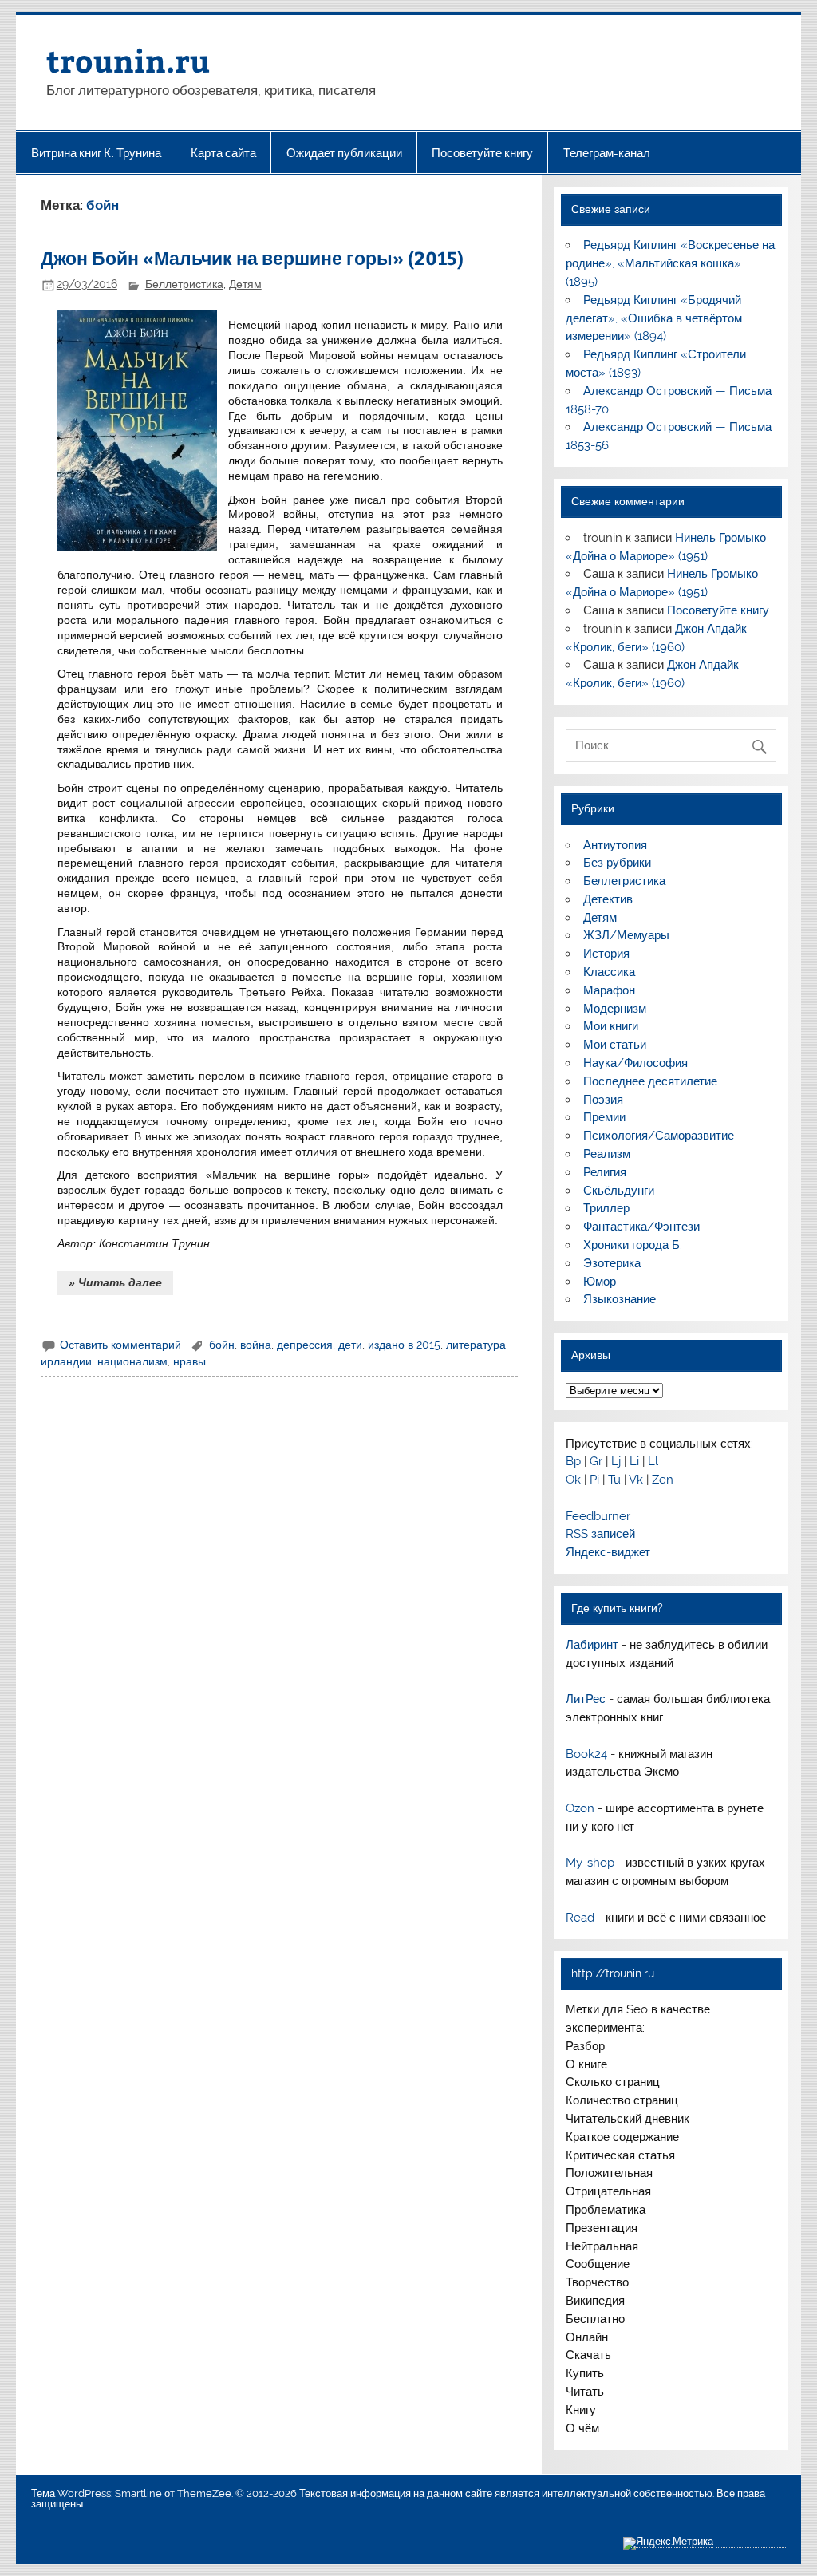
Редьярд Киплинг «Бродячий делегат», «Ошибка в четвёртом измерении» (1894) (654, 318)
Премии (604, 1117)
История (606, 954)
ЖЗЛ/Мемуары (626, 935)
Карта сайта (223, 153)
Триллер (606, 1208)
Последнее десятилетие (650, 1081)
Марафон (609, 990)
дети (350, 1345)
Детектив (608, 899)
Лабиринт (592, 1645)
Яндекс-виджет (608, 1552)
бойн (222, 1345)
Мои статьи (615, 1045)
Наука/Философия (635, 1063)
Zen (663, 1480)
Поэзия (603, 1100)
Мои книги (611, 1026)
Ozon (580, 1808)
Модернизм (615, 1009)
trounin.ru (128, 60)
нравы (189, 1361)
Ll (653, 1461)
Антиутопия (615, 845)
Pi (594, 1480)
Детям (245, 284)
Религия (605, 1172)
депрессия (305, 1345)
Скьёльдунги (619, 1191)
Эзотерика (612, 1263)
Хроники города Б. (633, 1245)
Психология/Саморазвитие (659, 1136)
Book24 (586, 1754)
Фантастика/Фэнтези (641, 1227)
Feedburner (598, 1516)
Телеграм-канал (607, 153)
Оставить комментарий (120, 1345)
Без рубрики (617, 863)
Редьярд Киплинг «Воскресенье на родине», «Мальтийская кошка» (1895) (670, 263)
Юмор (600, 1282)
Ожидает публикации (344, 153)
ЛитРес (586, 1699)
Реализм (607, 1154)
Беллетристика (184, 284)
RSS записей (600, 1534)
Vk (636, 1480)
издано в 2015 (404, 1345)
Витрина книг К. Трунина (96, 153)
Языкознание (620, 1299)
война (256, 1345)
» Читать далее (115, 1282)
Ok (573, 1480)
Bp (573, 1461)
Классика (609, 972)
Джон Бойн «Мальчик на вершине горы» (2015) (252, 257)
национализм (132, 1361)
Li (634, 1461)
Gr (596, 1461)
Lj (616, 1461)
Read (580, 1918)
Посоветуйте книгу (482, 153)
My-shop (590, 1863)
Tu (614, 1480)
